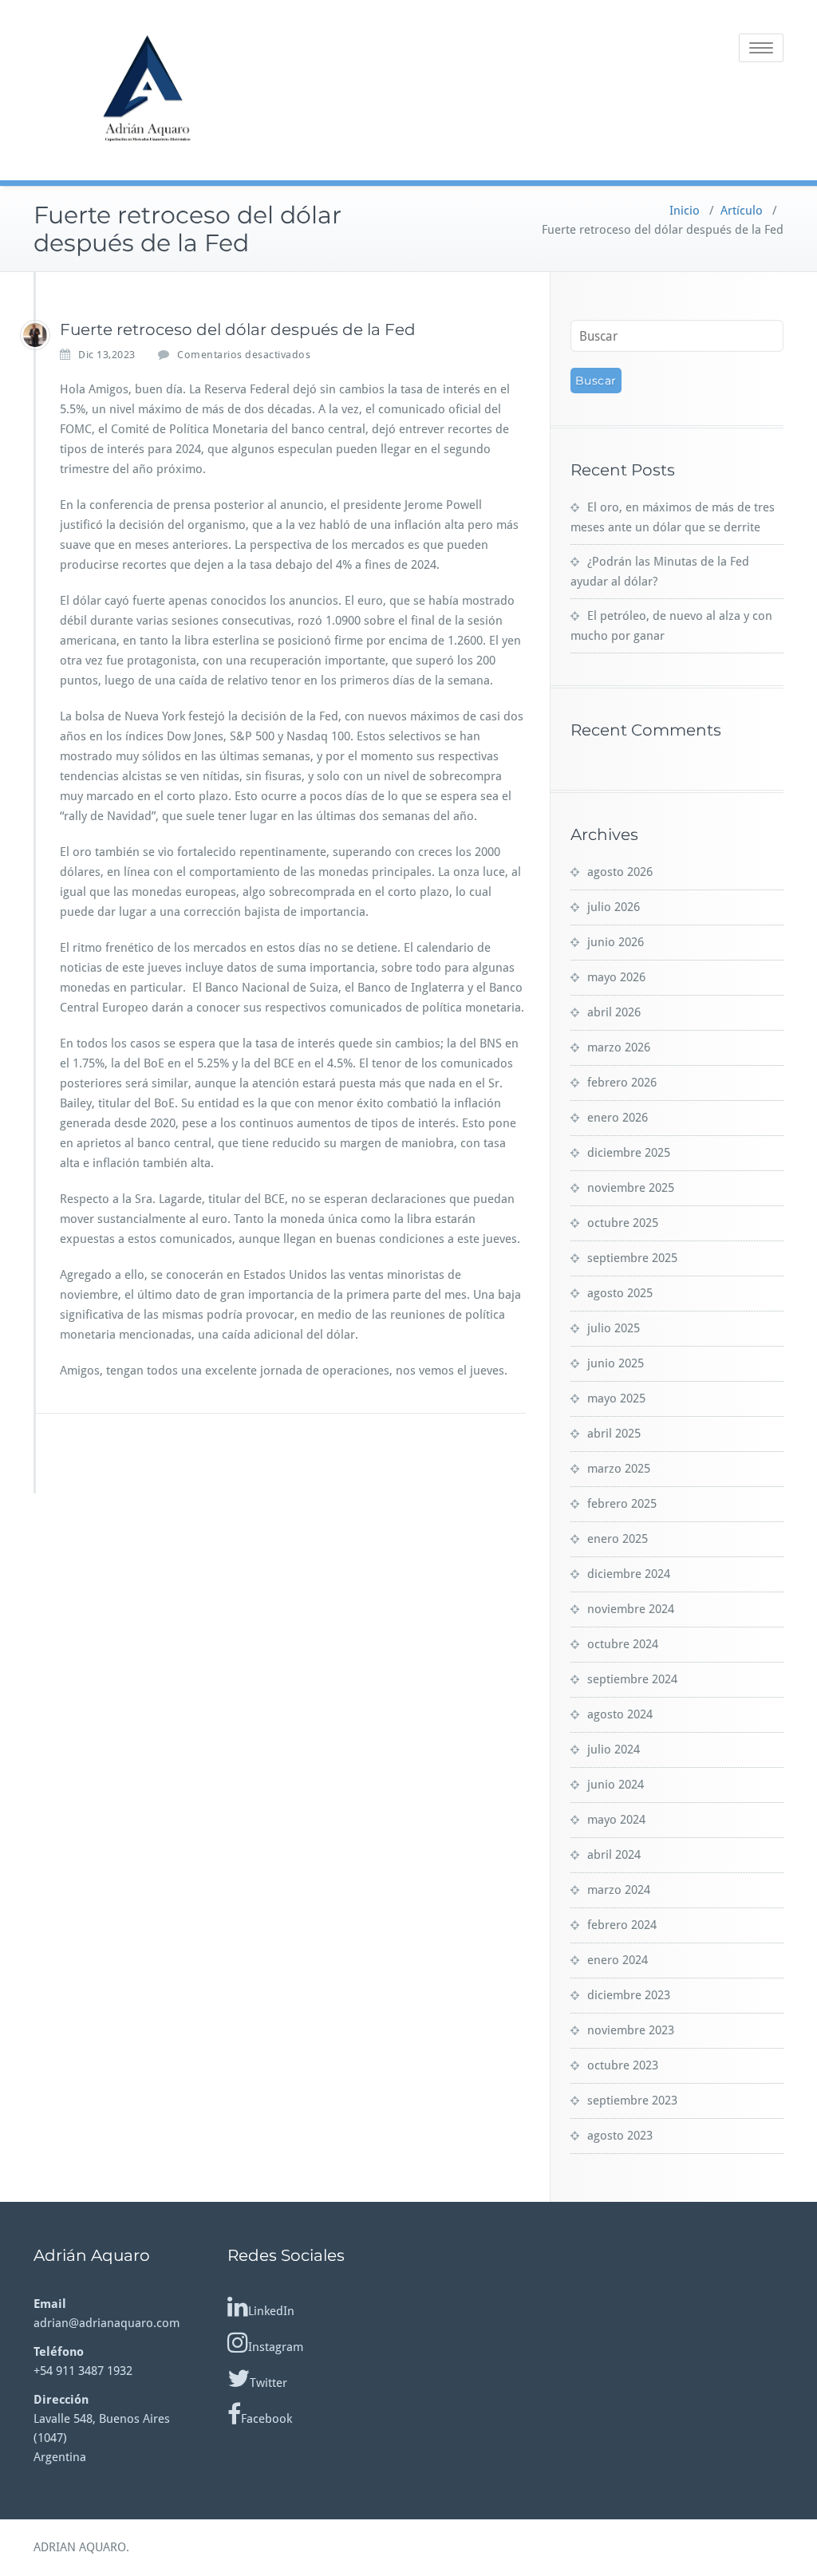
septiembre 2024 (632, 1679)
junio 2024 (616, 1785)
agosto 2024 (620, 1714)
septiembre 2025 (632, 1258)
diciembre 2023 (629, 1995)
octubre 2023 (623, 2065)
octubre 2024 (623, 1644)
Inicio (685, 211)
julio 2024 (614, 1750)
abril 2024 (614, 1855)
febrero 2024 (622, 1925)
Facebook (266, 2419)
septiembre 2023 (632, 2101)
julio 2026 (614, 907)
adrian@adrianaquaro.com (107, 2323)
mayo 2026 (616, 977)
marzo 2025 (619, 1469)
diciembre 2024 (629, 1574)
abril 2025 (614, 1434)
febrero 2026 (622, 1083)
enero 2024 (618, 1960)
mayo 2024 (616, 1820)
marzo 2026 (619, 1047)
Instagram (276, 2347)
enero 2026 (618, 1118)
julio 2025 (614, 1328)
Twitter (268, 2383)
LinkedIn (271, 2311)
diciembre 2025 (629, 1153)
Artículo (742, 211)
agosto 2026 (620, 872)
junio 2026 (616, 942)
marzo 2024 (619, 1890)
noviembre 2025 (631, 1188)
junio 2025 (616, 1363)
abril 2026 (614, 1012)
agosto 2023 (620, 2136)
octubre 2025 (623, 1223)
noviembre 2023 (631, 2030)
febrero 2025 (622, 1504)
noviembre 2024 (631, 1609)
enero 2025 (618, 1539)
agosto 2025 (620, 1293)
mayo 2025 (616, 1398)
